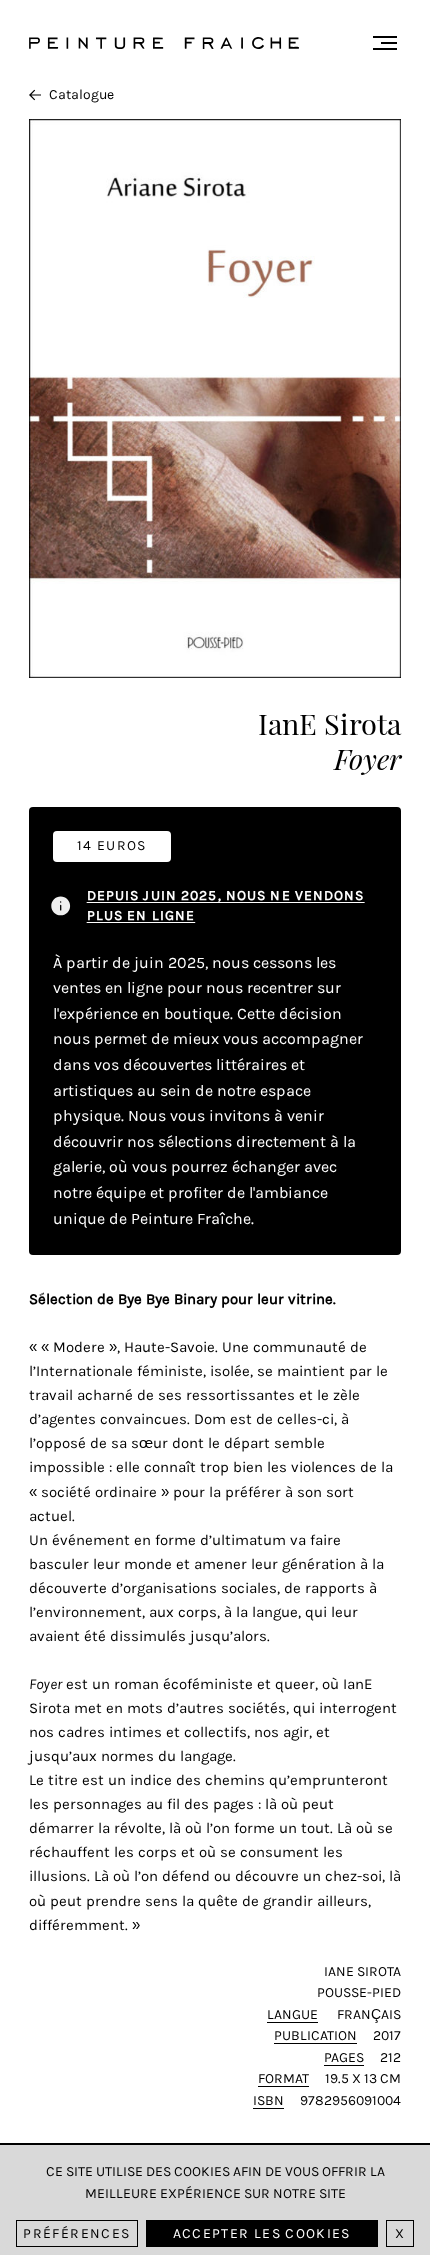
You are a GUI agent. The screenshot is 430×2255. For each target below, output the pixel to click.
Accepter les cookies (262, 2233)
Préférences (76, 2233)
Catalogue (81, 94)
